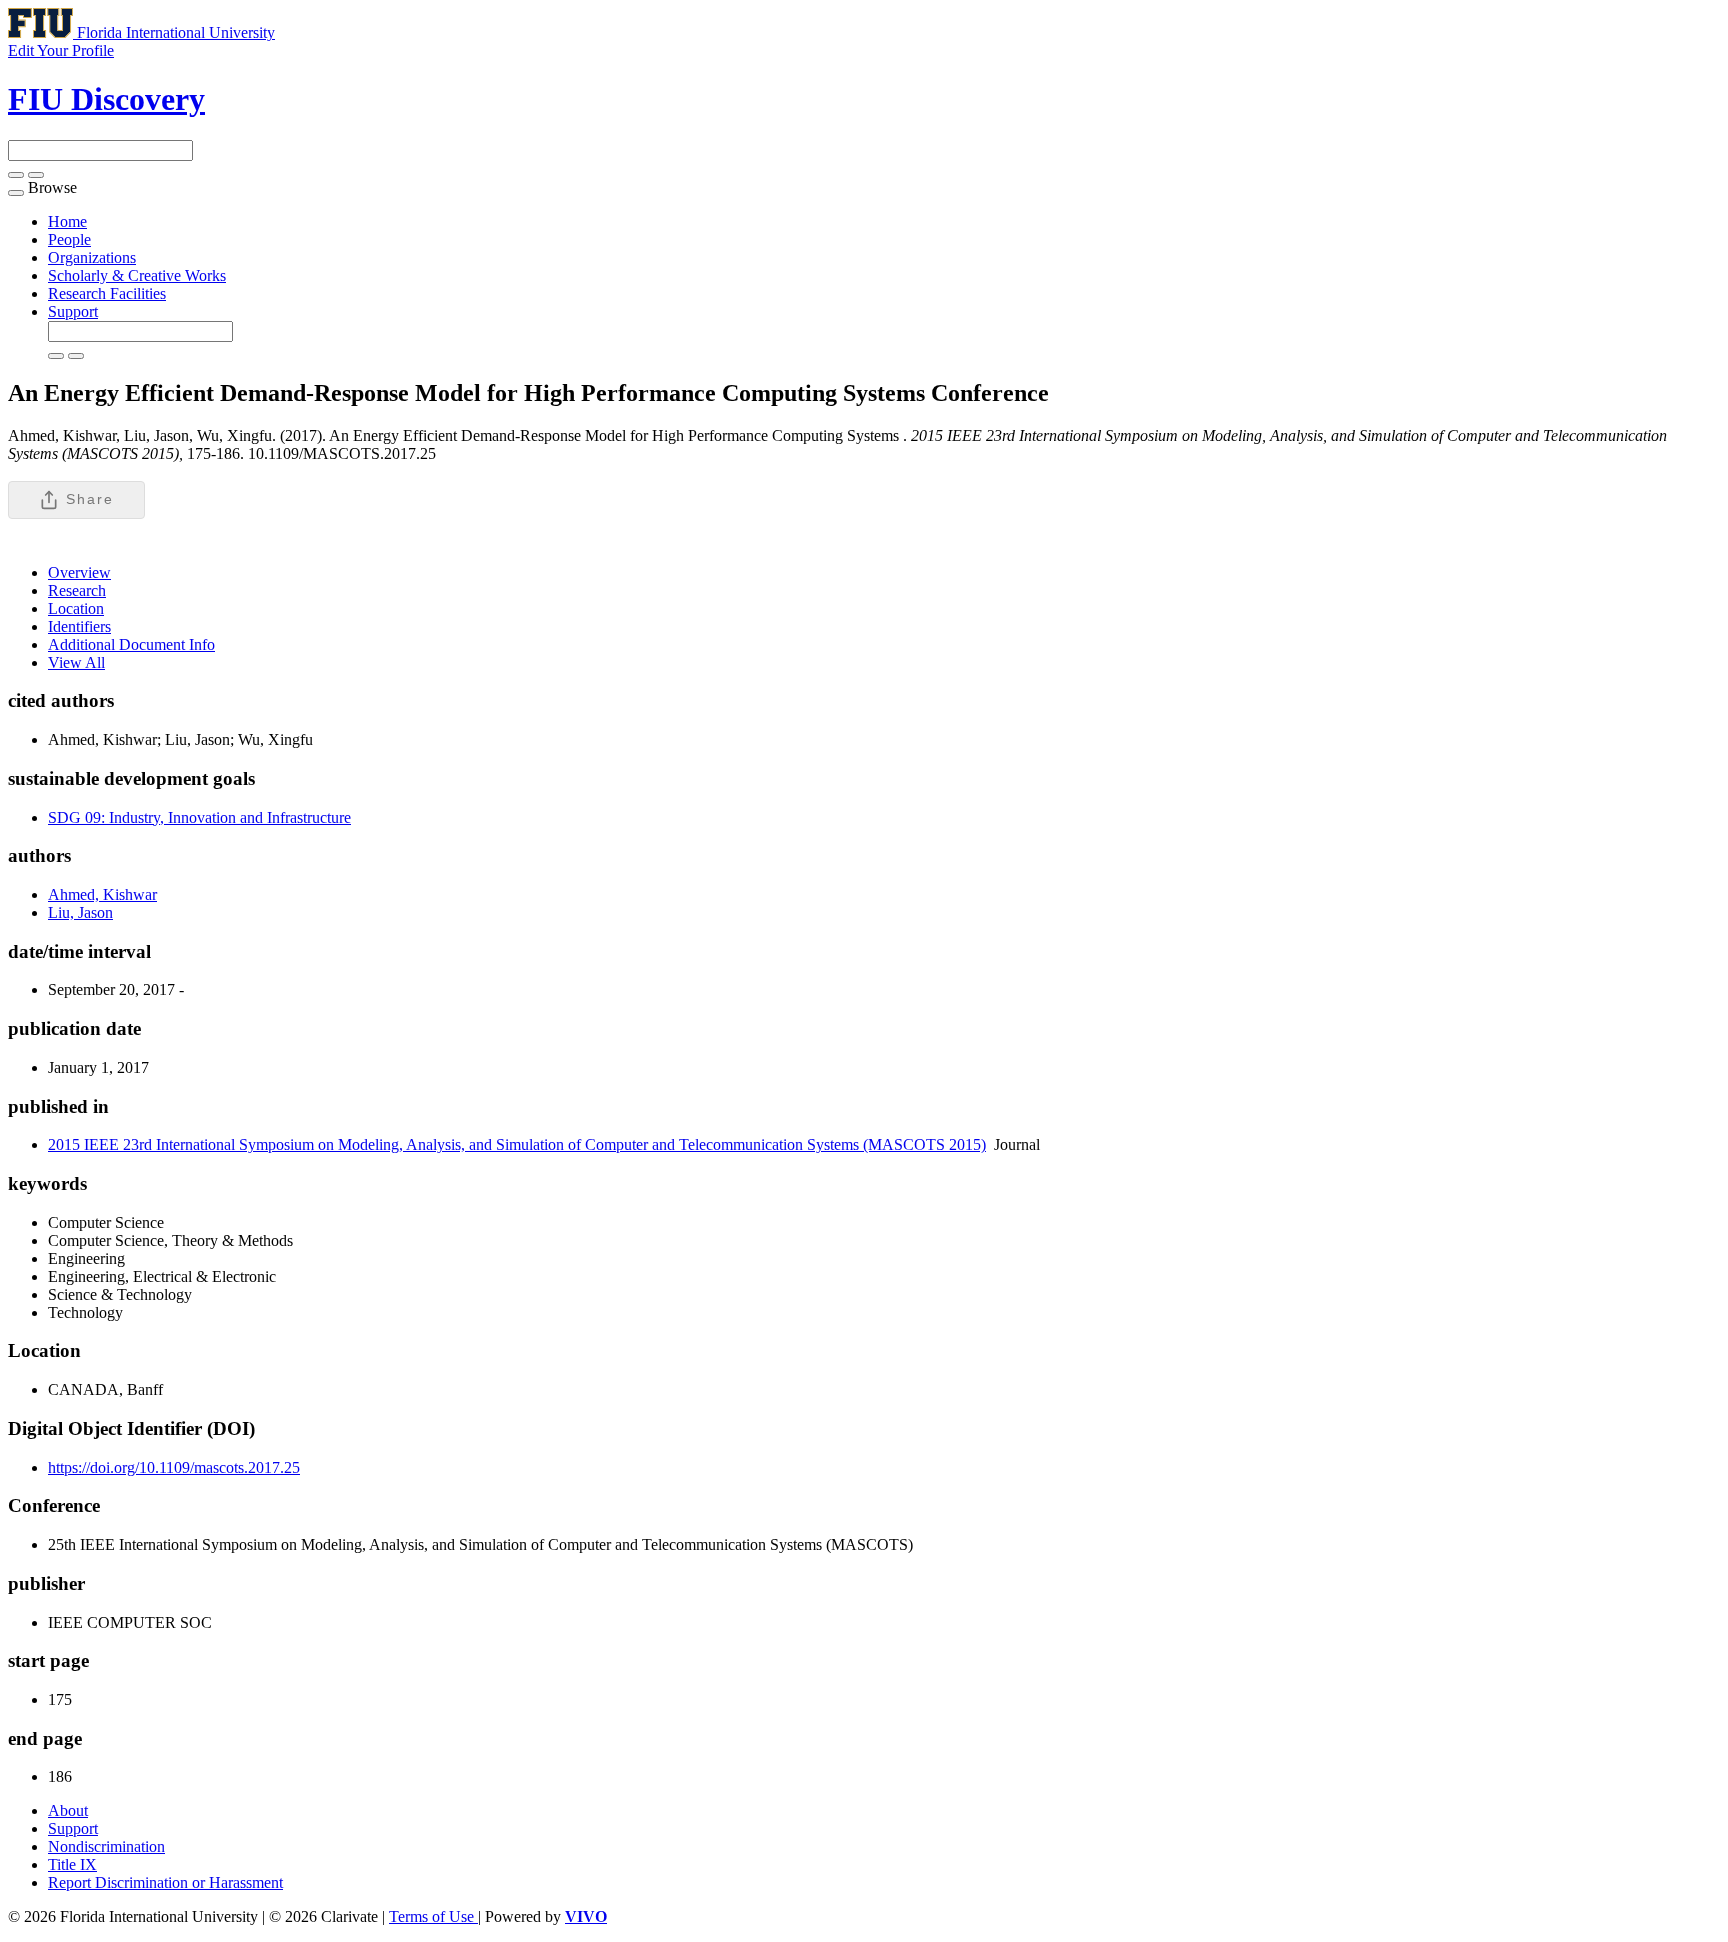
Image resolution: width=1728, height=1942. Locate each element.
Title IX (72, 1864)
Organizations (92, 257)
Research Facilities (107, 293)
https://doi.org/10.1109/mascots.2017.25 (174, 1467)
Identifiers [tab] (79, 626)
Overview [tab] (79, 572)
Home (67, 221)
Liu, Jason (80, 912)
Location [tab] (76, 608)
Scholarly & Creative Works (137, 275)
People (69, 239)
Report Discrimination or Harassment (165, 1882)
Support (73, 311)
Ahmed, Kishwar (102, 894)
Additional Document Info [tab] (131, 644)
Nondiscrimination (106, 1846)
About (68, 1810)
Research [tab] (77, 590)
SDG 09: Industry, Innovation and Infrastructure (199, 817)
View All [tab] (76, 662)
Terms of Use (433, 1916)
